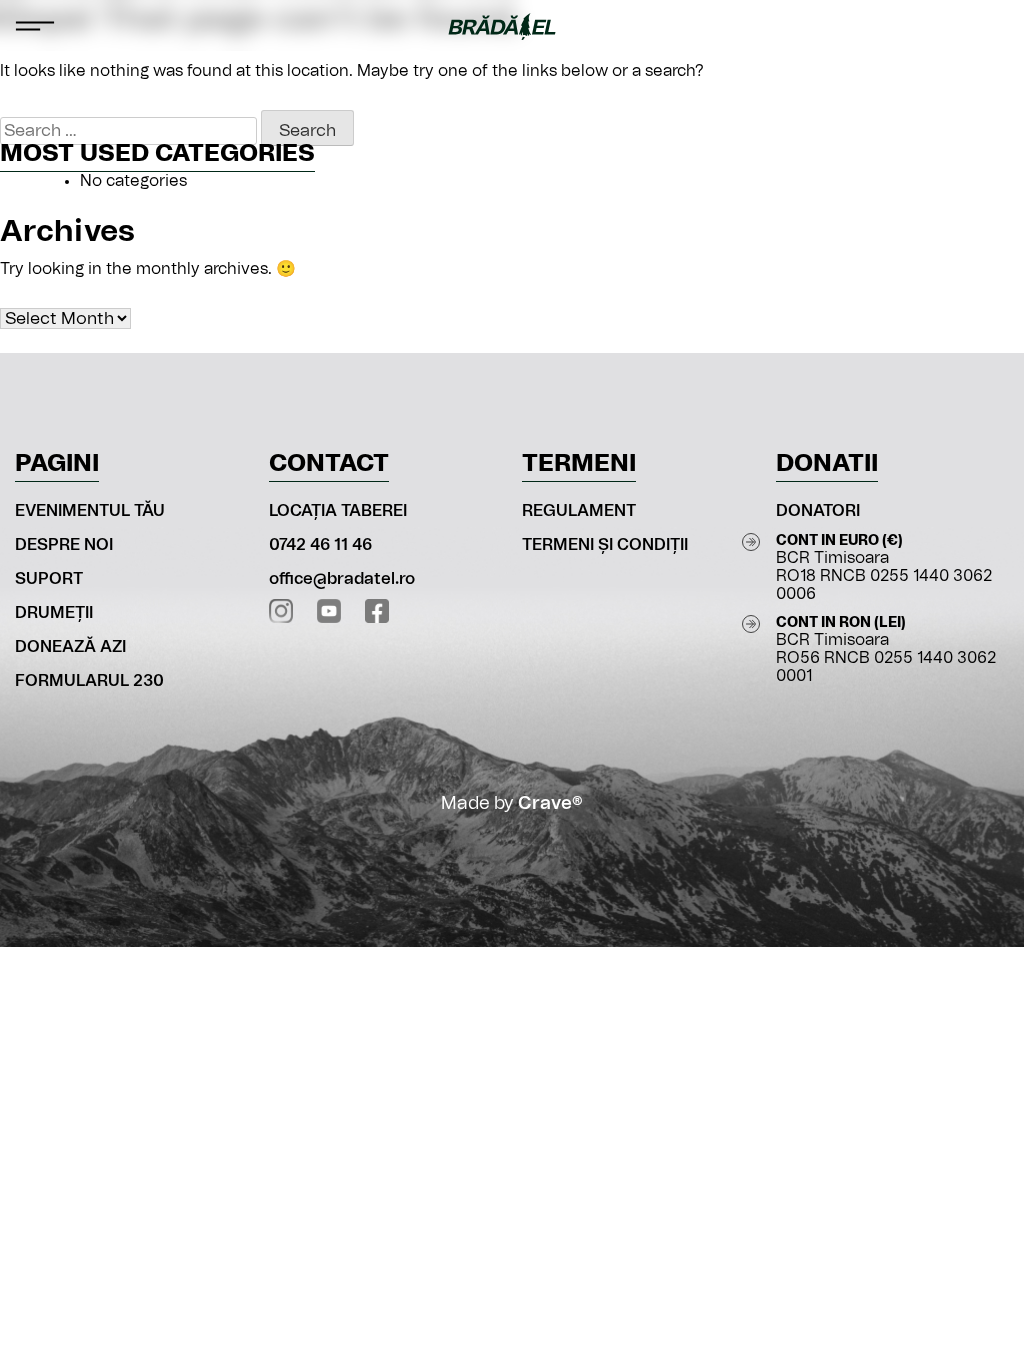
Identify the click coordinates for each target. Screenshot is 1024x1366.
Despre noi (64, 545)
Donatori (818, 511)
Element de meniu (989, 26)
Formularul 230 (89, 681)
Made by (512, 804)
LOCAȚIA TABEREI (338, 511)
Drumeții (54, 613)
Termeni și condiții (605, 545)
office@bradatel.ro (342, 579)
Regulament (579, 511)
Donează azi (70, 647)
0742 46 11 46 (320, 545)
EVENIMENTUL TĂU (90, 511)
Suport (49, 579)
